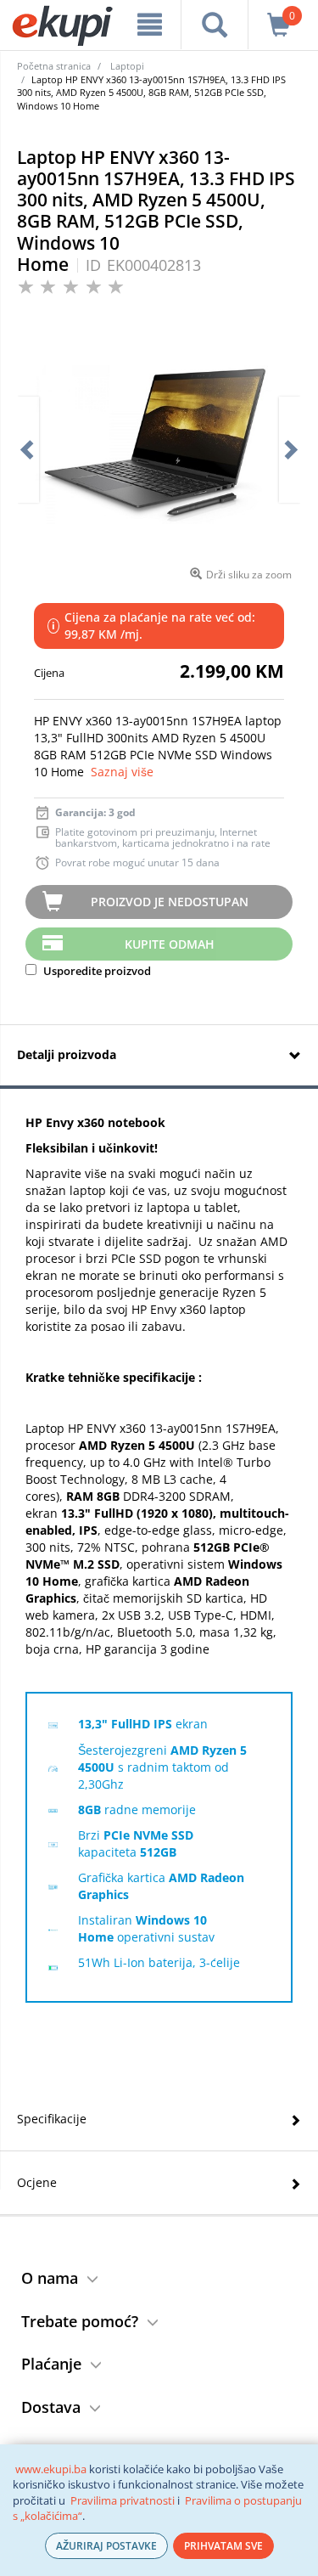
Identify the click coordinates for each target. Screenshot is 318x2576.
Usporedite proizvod (96, 971)
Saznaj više (122, 772)
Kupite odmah (170, 944)
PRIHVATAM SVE (223, 2546)
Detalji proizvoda (67, 1054)
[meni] (150, 25)
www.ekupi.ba (51, 2469)
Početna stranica (54, 66)
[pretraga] (214, 25)
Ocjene (37, 2182)
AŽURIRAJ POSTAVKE (106, 2546)
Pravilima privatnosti (123, 2500)
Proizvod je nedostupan (170, 902)
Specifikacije (52, 2119)
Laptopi (127, 66)
